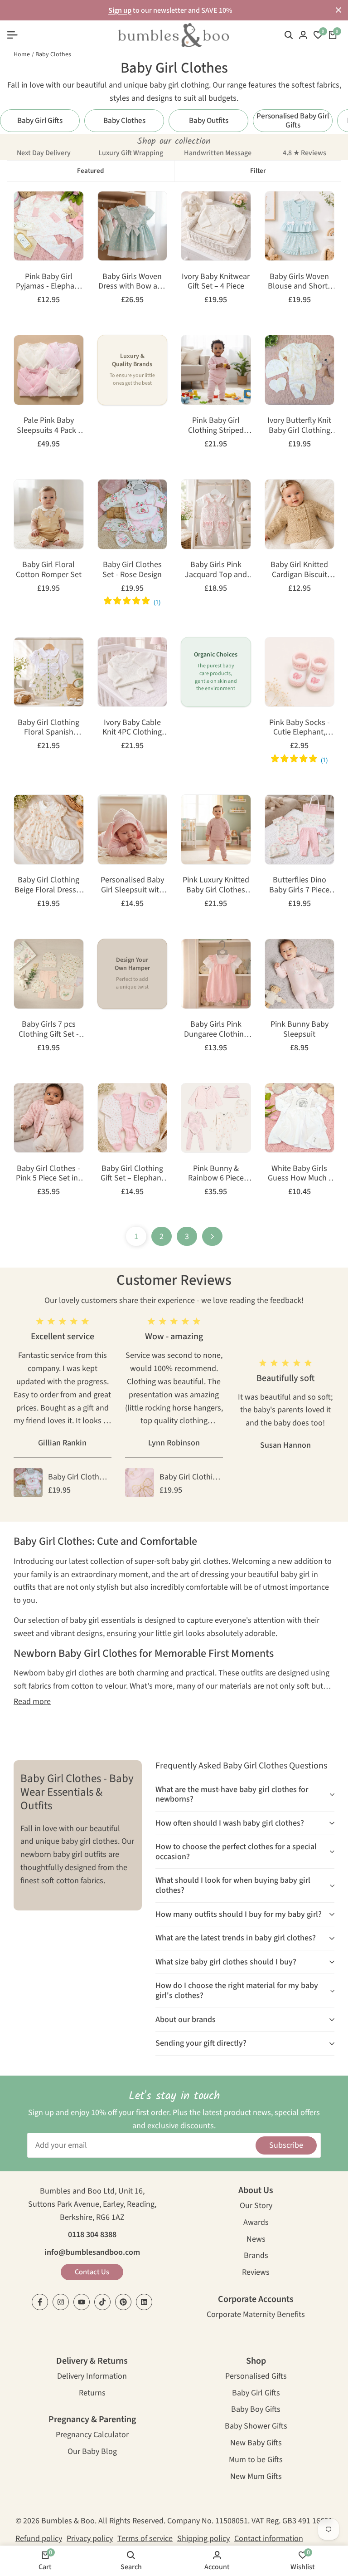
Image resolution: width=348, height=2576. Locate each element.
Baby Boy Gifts (256, 2410)
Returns (92, 2394)
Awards (256, 2223)
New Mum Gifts (256, 2477)
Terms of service (145, 2539)
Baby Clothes (53, 54)
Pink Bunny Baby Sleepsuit (300, 1029)
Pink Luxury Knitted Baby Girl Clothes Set (216, 885)
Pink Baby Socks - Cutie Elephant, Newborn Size (300, 727)
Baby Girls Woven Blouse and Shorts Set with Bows (300, 282)
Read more (32, 1702)
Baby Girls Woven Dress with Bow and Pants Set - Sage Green (132, 282)
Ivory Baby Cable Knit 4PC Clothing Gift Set (132, 727)
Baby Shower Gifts (256, 2427)
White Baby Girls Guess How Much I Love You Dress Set (299, 1173)
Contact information (269, 2539)
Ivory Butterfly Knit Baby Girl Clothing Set (299, 425)
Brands (256, 2256)
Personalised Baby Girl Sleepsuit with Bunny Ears (132, 885)
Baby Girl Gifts (256, 2394)
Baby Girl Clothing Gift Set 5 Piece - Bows (190, 1478)
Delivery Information (92, 2377)
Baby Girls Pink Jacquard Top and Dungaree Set (216, 570)
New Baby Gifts (256, 2444)
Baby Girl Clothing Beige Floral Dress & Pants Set (49, 885)
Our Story (256, 2206)
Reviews (256, 2273)
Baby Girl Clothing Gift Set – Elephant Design (132, 1173)
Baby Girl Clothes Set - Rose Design (132, 570)
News (256, 2240)
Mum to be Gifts (256, 2461)
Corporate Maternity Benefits (256, 2315)
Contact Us (92, 2272)
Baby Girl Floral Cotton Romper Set (49, 570)
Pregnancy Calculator (92, 2436)
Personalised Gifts (256, 2377)
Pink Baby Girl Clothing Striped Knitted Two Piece (216, 425)
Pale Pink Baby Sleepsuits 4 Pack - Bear (49, 425)
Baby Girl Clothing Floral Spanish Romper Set (48, 727)
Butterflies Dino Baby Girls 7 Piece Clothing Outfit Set (300, 885)
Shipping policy (203, 2539)
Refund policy (39, 2539)
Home (22, 54)
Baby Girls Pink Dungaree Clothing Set (216, 1029)
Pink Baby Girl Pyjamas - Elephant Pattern (49, 282)
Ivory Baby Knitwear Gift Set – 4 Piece (216, 282)
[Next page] (212, 1236)
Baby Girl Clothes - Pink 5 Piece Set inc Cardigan (49, 1173)
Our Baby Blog (92, 2452)
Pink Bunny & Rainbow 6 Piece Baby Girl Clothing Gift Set (216, 1173)
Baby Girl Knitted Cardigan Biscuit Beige (299, 570)
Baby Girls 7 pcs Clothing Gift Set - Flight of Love (49, 1029)
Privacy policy (90, 2539)
